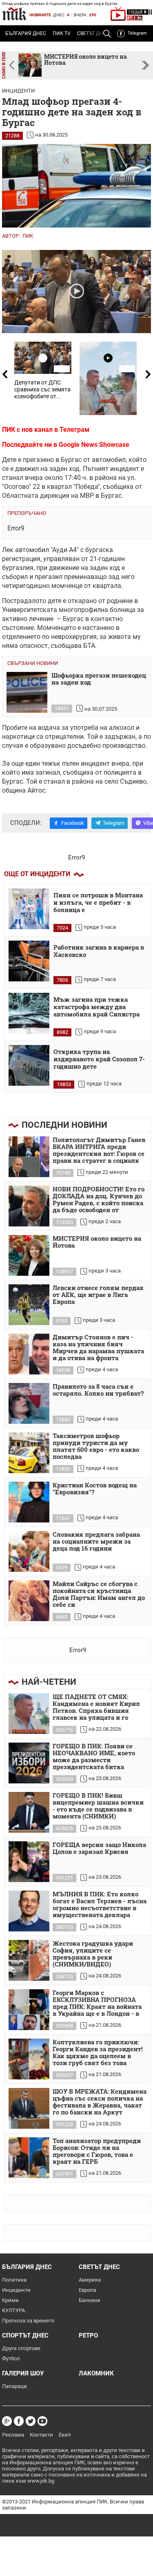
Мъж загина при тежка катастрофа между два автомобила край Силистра (96, 1007)
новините (40, 15)
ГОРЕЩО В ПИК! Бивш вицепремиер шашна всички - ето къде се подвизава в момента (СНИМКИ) (98, 1806)
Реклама (13, 2435)
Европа (88, 2290)
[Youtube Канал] (42, 2421)
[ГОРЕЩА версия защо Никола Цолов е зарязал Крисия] (29, 1862)
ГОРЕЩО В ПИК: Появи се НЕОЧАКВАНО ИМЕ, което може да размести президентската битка (94, 1757)
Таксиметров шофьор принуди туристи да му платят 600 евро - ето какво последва (96, 1446)
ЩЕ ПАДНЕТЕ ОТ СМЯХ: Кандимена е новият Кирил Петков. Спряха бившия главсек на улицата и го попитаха (96, 1708)
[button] (145, 65)
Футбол (11, 2358)
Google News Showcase (94, 445)
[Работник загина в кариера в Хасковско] (29, 961)
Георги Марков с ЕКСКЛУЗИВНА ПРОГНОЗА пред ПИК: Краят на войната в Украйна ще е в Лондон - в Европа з (97, 2004)
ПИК (28, 236)
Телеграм (74, 430)
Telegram (137, 33)
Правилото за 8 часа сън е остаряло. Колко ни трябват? (98, 1390)
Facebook (73, 823)
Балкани (90, 2300)
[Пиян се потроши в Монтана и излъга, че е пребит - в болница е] (29, 909)
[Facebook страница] (19, 2421)
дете (54, 601)
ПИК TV (62, 33)
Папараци (14, 2386)
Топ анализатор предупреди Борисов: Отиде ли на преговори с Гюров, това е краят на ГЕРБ (97, 2151)
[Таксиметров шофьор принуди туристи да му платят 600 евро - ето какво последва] (29, 1453)
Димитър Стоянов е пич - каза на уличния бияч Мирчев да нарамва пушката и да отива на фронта (98, 1348)
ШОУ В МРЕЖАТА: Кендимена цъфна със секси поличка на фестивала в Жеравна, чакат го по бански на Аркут (100, 2102)
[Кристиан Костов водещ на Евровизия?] (29, 1502)
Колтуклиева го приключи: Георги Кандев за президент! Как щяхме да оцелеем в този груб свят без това (98, 2053)
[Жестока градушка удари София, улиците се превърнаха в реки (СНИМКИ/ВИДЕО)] (29, 1960)
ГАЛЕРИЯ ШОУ (23, 2373)
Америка (90, 2280)
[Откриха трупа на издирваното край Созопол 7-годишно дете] (29, 1065)
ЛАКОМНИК (96, 2373)
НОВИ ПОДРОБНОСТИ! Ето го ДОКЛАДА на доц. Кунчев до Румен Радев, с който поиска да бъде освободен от (99, 1200)
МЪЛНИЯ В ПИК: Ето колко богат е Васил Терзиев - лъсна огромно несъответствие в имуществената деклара (100, 1905)
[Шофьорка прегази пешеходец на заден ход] (27, 692)
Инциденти (18, 91)
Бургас (71, 460)
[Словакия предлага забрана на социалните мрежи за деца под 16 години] (29, 1551)
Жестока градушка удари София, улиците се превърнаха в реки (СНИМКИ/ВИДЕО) (93, 1954)
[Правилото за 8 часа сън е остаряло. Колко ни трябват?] (29, 1403)
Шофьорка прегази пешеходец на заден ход (99, 679)
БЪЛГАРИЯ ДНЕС (26, 33)
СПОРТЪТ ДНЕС (25, 2335)
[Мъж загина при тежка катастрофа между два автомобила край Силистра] (29, 1013)
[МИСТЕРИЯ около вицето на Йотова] (29, 1255)
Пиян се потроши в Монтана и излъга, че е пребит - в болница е (98, 902)
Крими (10, 2300)
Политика (14, 2280)
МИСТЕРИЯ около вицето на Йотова (97, 1242)
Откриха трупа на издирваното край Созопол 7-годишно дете (99, 1059)
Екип (65, 2435)
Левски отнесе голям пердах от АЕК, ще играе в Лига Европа (98, 1295)
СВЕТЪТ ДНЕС (99, 2267)
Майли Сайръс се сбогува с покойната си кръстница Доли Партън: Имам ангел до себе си (99, 1594)
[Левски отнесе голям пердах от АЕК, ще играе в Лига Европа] (29, 1305)
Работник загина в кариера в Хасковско (99, 951)
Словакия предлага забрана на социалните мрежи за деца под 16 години (96, 1542)
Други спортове (21, 2348)
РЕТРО (88, 2335)
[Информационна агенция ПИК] (14, 14)
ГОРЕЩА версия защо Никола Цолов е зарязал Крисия (99, 1848)
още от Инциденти (37, 874)
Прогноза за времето (28, 2321)
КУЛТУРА (13, 2310)
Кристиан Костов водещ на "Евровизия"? (95, 1489)
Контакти (41, 2435)
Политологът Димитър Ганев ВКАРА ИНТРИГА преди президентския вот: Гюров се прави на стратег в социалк (99, 1150)
